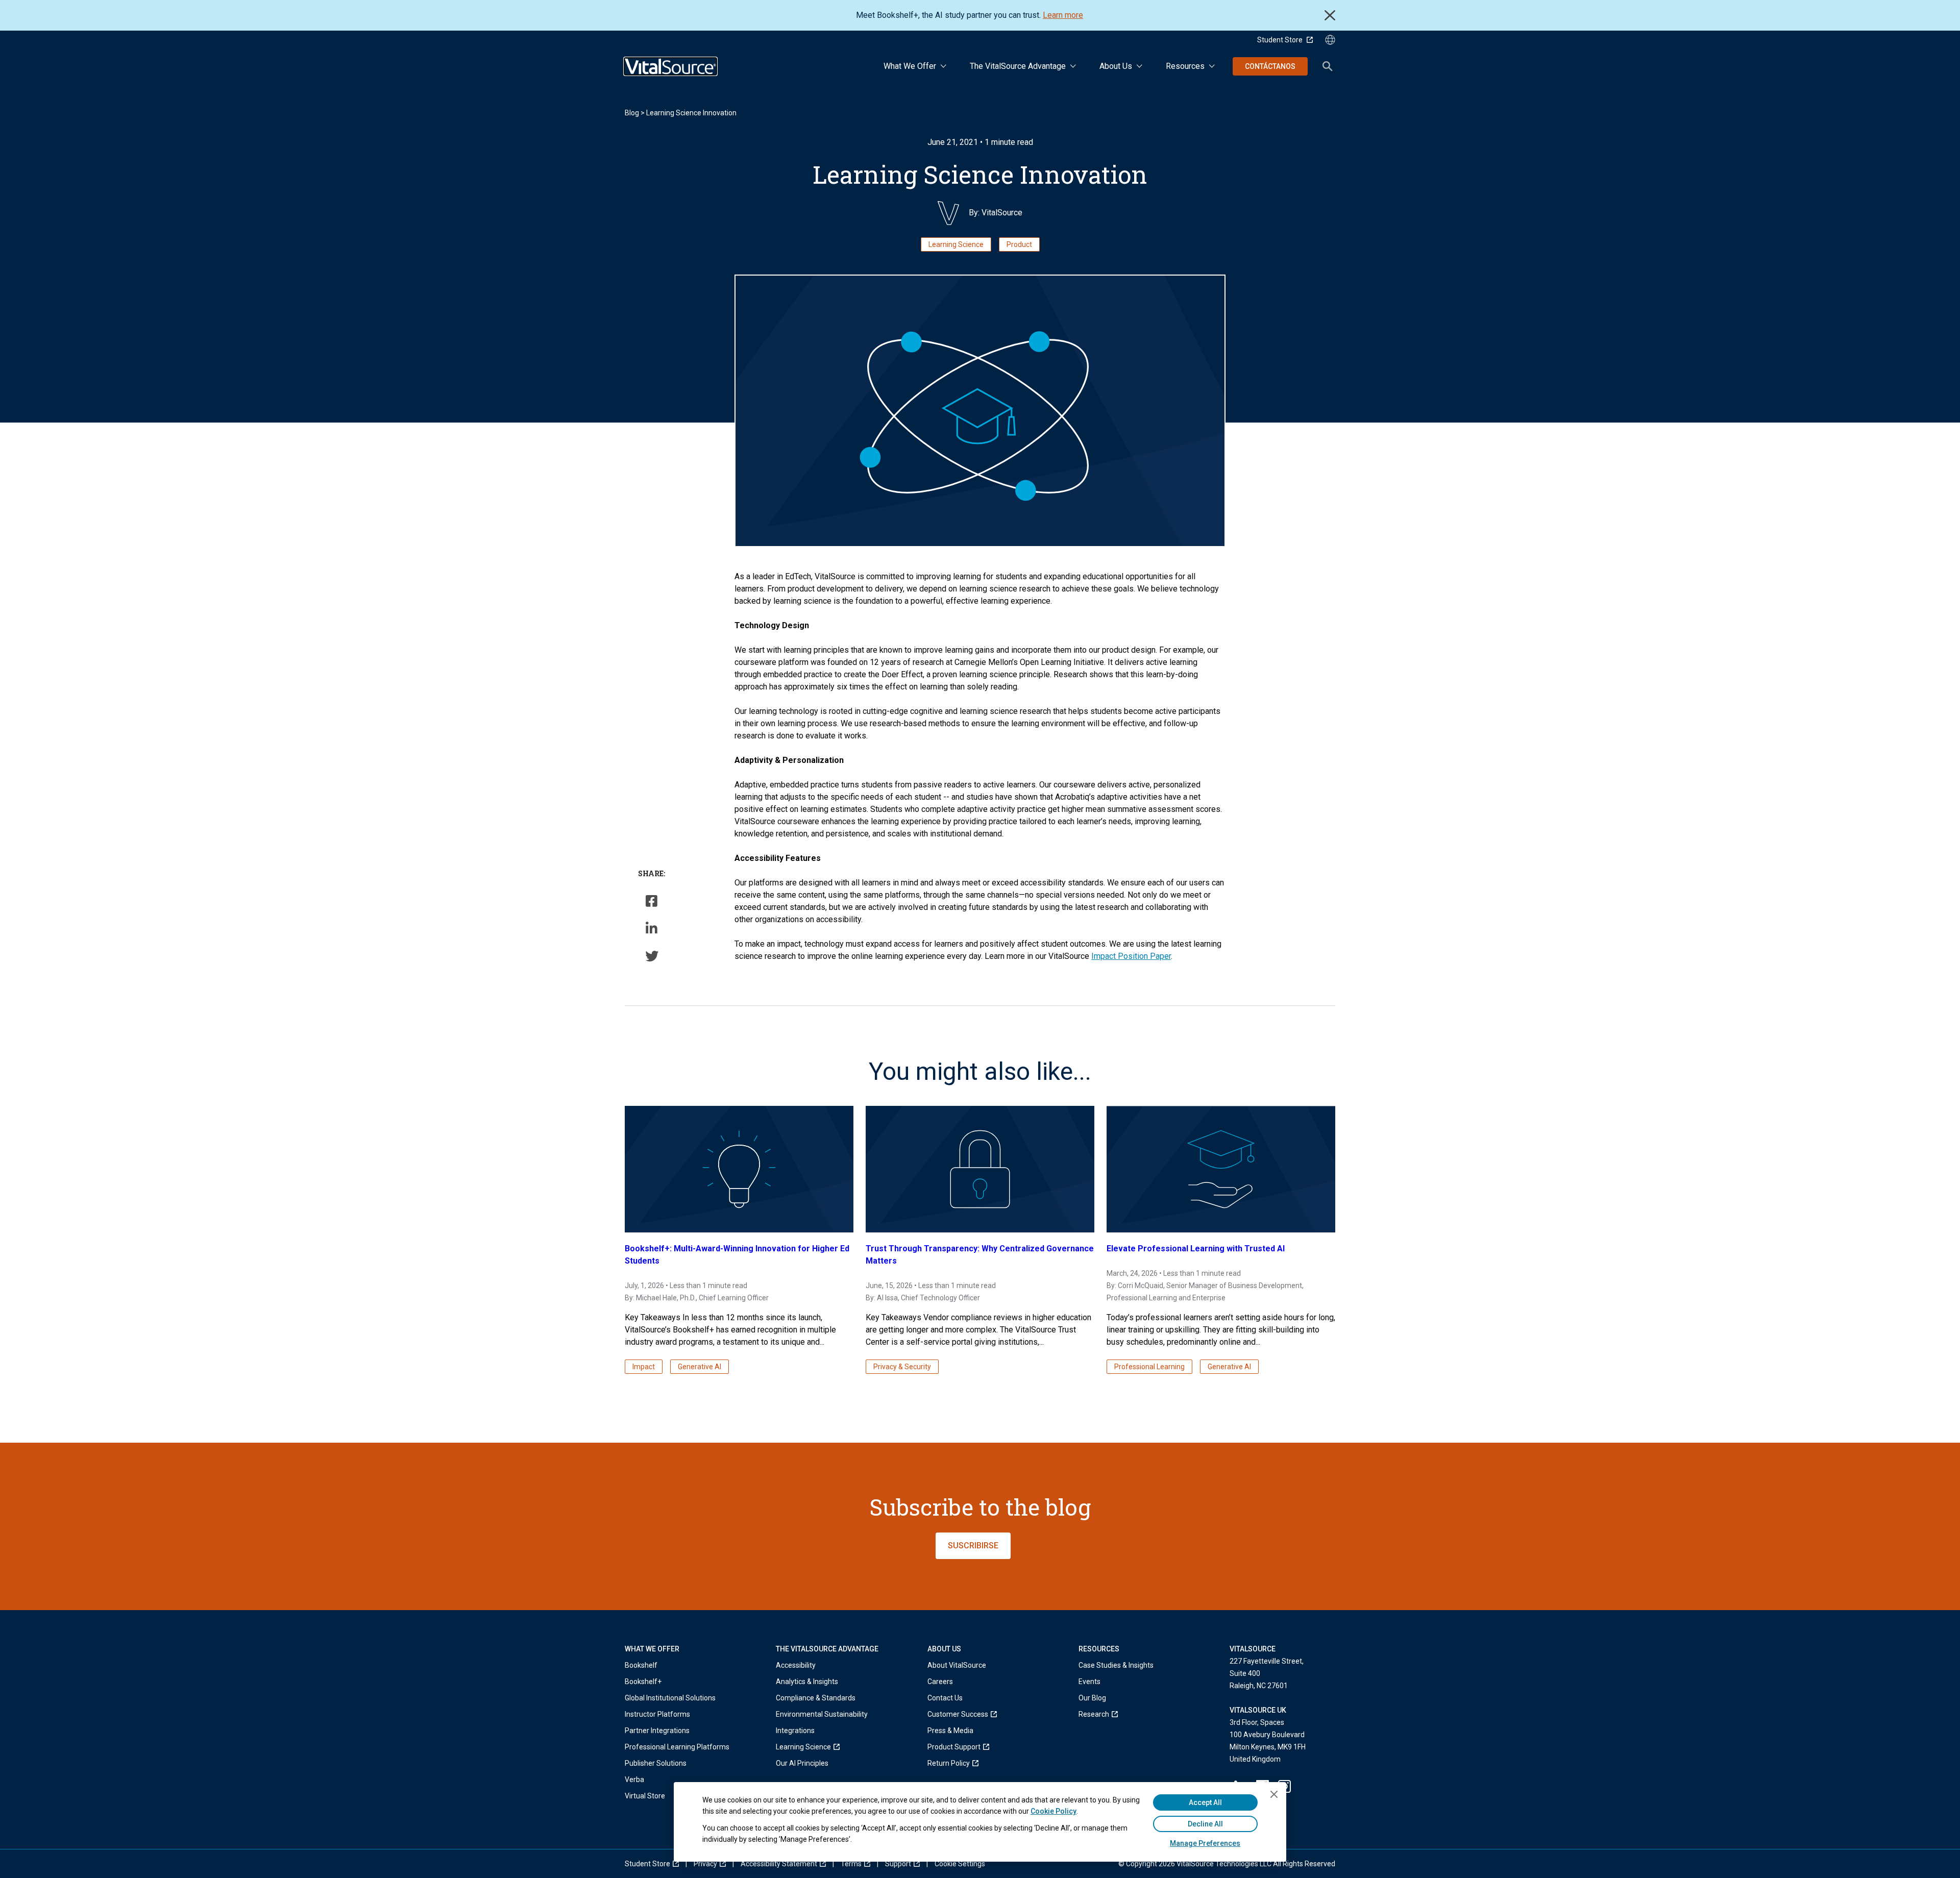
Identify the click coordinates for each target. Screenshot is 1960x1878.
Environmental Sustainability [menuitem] (822, 1714)
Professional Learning (1149, 1367)
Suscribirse (973, 1546)
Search (1328, 66)
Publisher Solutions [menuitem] (656, 1763)
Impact (644, 1367)
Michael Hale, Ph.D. (666, 1298)
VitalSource (1002, 213)
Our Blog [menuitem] (1092, 1698)
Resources (1185, 66)
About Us (1116, 66)
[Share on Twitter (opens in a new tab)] (652, 956)
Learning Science (956, 244)
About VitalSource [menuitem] (957, 1665)
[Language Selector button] (1330, 40)
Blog (632, 113)
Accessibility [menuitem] (796, 1665)
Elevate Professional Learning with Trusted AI (1196, 1249)
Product (1019, 244)
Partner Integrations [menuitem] (657, 1731)
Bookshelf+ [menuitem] (643, 1682)
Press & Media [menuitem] (950, 1731)
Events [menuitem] (1089, 1682)
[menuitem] (822, 1747)
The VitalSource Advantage (1018, 66)
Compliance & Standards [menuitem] (816, 1698)
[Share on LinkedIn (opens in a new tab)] (652, 928)
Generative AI (700, 1367)
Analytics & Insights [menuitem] (807, 1682)
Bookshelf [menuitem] (641, 1665)
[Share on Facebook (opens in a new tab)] (652, 901)
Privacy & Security (902, 1367)
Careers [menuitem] (940, 1682)
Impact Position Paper (1131, 956)
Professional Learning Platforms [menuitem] (677, 1747)
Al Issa (887, 1298)
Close (1330, 15)
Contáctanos (1270, 66)
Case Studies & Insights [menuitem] (1116, 1665)
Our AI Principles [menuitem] (802, 1763)
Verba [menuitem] (634, 1780)
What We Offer (910, 66)
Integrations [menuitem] (795, 1731)
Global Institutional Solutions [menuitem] (670, 1698)
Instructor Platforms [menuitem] (657, 1714)
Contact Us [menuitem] (945, 1698)
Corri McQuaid (1141, 1286)
